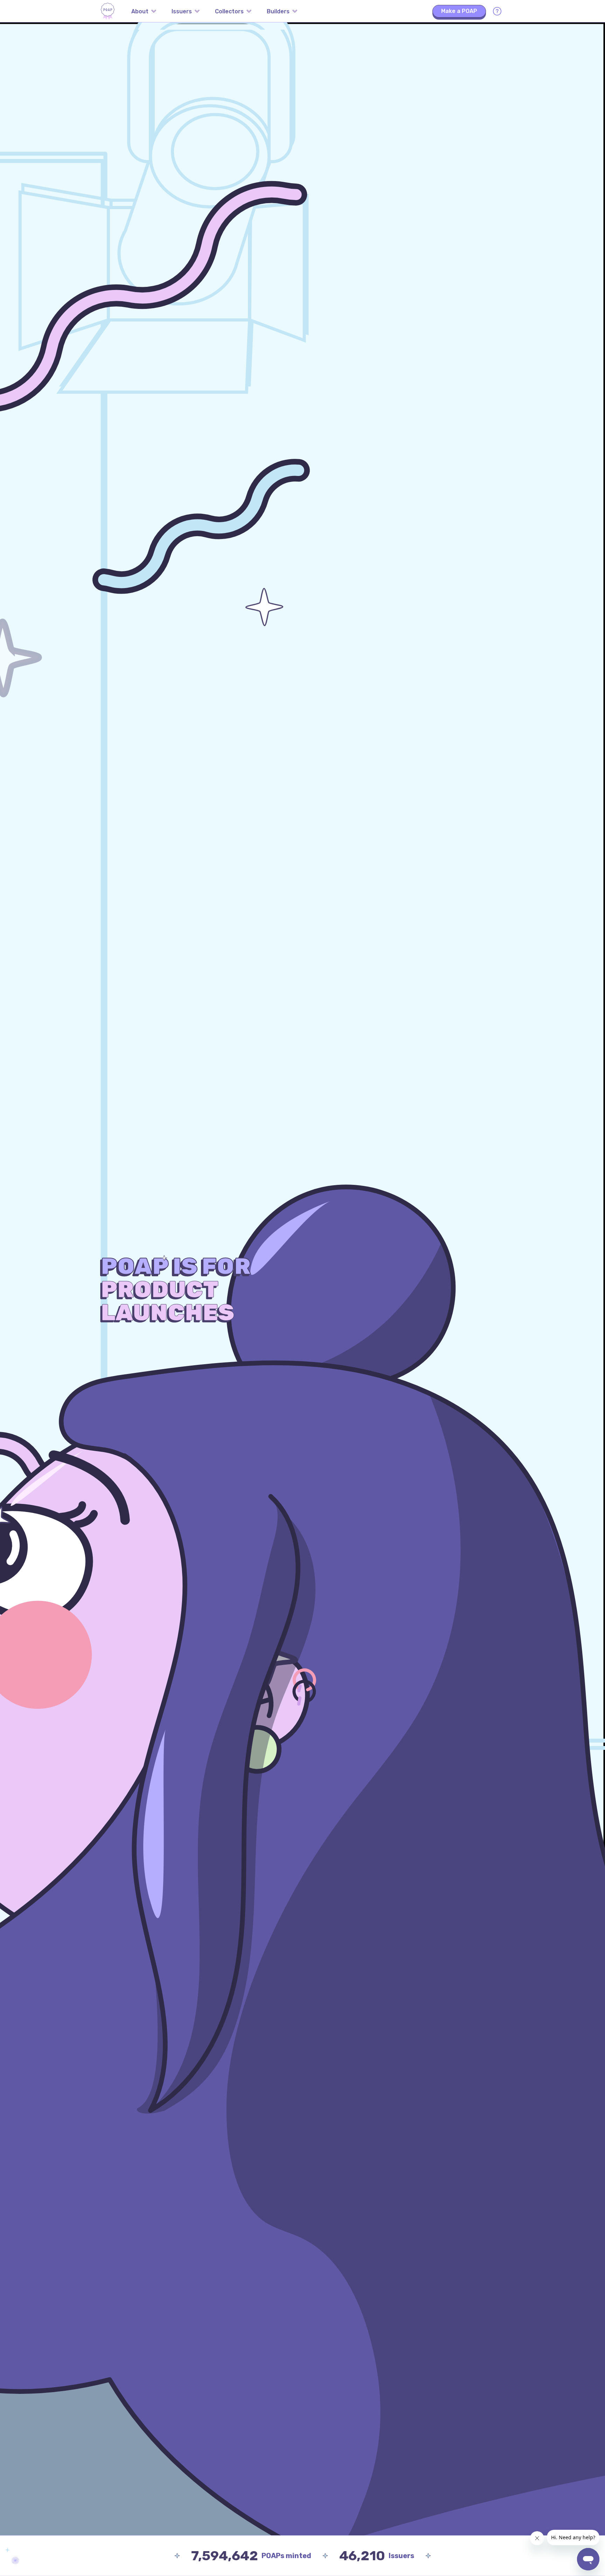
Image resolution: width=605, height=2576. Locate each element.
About (140, 11)
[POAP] (108, 11)
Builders (278, 11)
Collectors (229, 11)
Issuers (182, 11)
